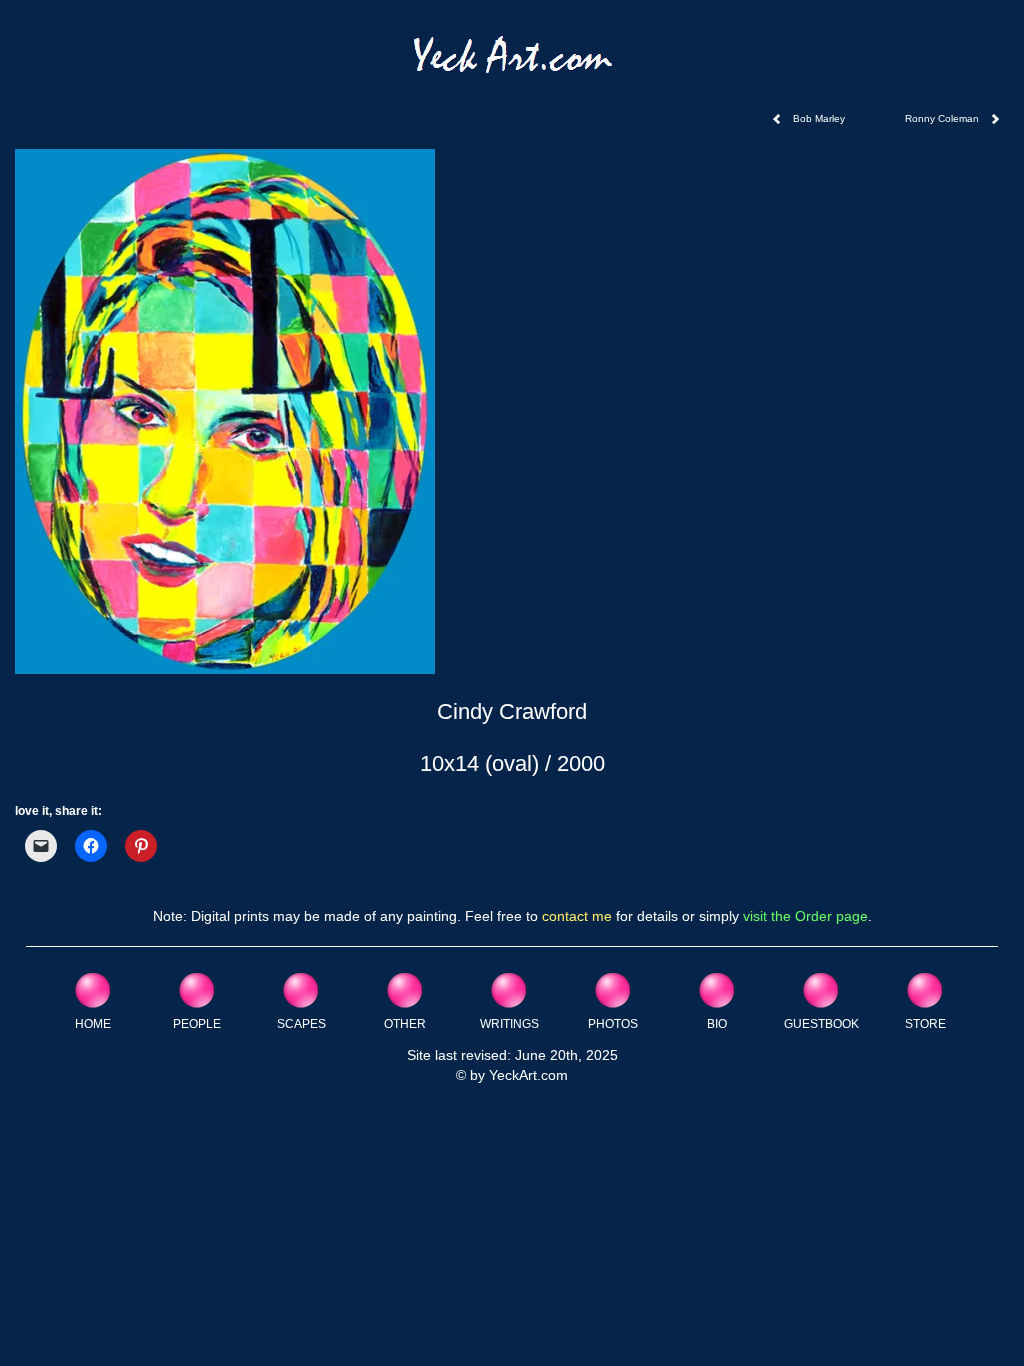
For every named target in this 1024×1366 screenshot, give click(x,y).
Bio (717, 1023)
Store (925, 1023)
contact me (577, 916)
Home (93, 1023)
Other (405, 1023)
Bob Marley (819, 118)
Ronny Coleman (942, 118)
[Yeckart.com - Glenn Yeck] (512, 61)
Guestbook (821, 1023)
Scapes (301, 1023)
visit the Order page (805, 916)
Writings (509, 1023)
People (197, 1023)
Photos (613, 1023)
